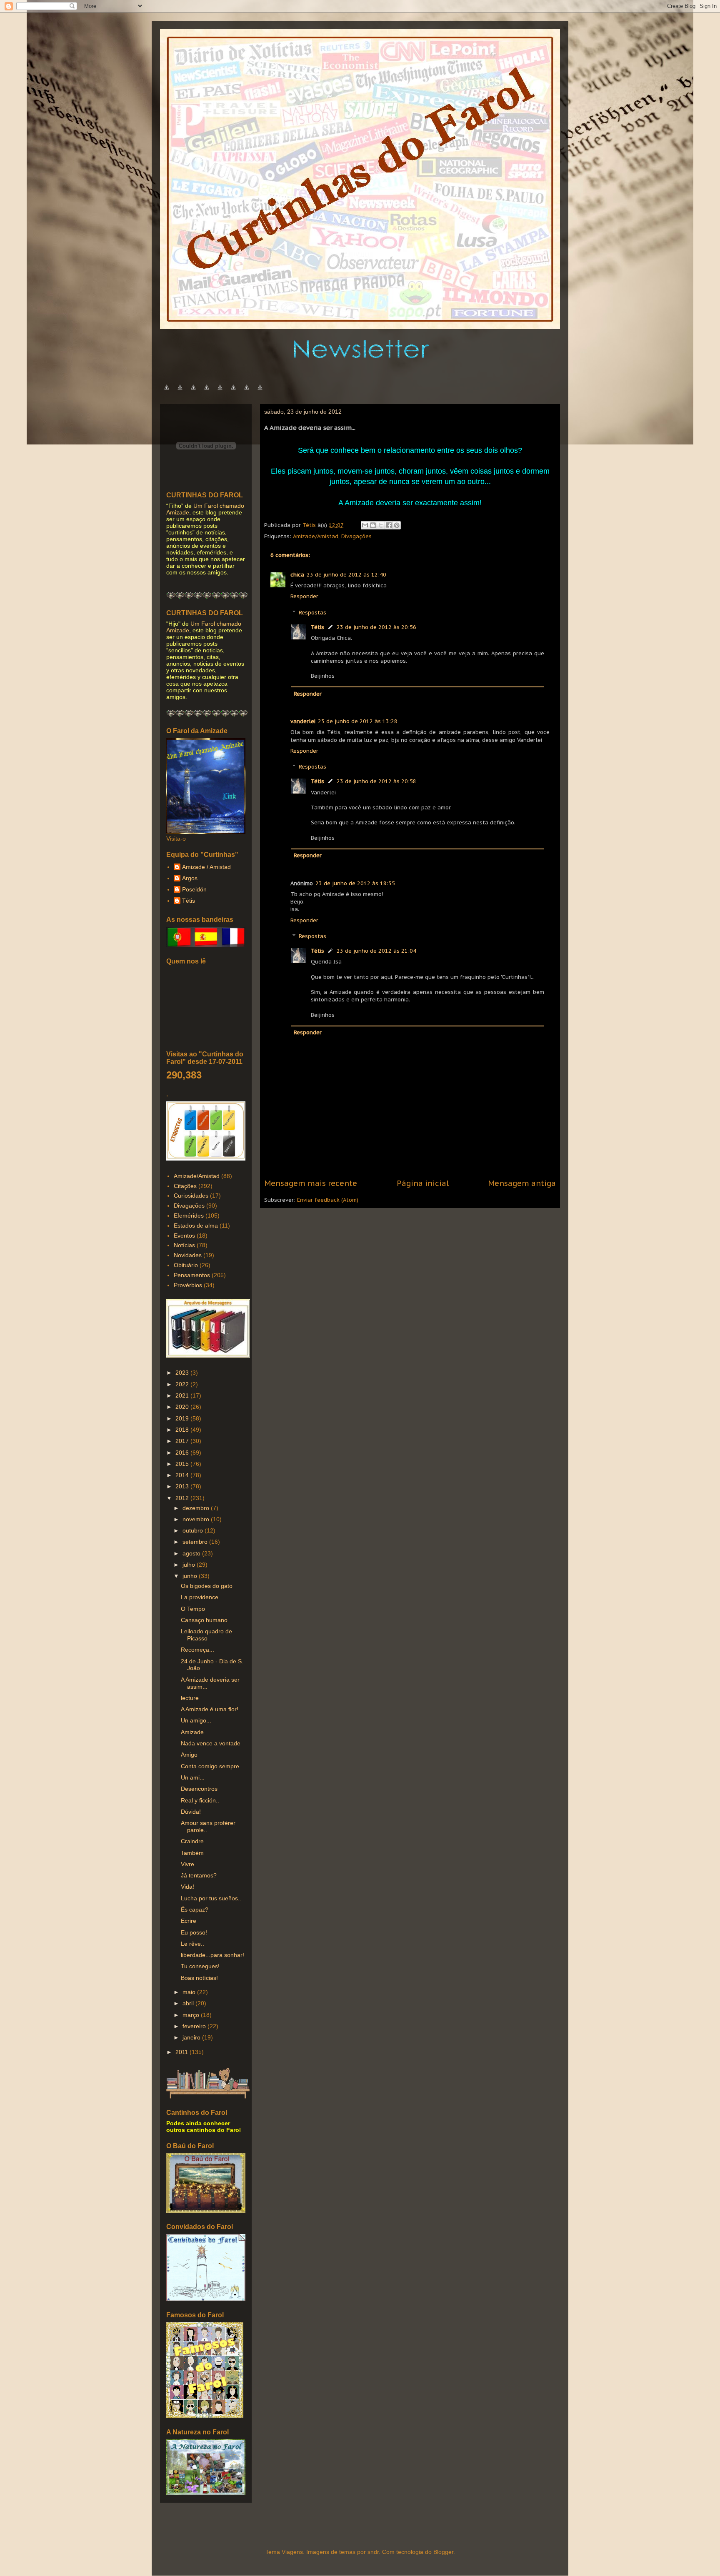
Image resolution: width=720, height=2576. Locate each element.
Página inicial (423, 1183)
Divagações (356, 536)
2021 (183, 1395)
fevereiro (195, 2026)
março (192, 2015)
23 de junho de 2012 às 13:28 (358, 721)
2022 (183, 1384)
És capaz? (195, 1910)
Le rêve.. (192, 1944)
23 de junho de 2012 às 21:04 (376, 951)
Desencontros (199, 1789)
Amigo (189, 1755)
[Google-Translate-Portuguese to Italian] (207, 392)
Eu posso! (194, 1932)
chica (297, 575)
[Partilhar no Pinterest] (397, 525)
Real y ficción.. (200, 1800)
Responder (304, 596)
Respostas (312, 613)
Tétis (317, 627)
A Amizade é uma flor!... (212, 1709)
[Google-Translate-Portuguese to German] (193, 392)
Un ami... (193, 1777)
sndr (373, 2552)
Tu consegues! (200, 1966)
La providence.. (201, 1597)
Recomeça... (197, 1650)
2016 (183, 1453)
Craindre (192, 1841)
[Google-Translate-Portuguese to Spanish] (260, 392)
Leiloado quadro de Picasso (206, 1635)
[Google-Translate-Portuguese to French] (180, 392)
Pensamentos (192, 1275)
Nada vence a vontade (211, 1743)
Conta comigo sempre (210, 1766)
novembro (197, 1519)
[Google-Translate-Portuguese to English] (233, 392)
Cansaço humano (204, 1620)
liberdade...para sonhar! (212, 1955)
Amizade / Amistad (206, 867)
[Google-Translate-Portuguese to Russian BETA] (247, 392)
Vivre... (190, 1864)
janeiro (192, 2037)
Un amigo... (196, 1720)
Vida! (187, 1887)
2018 (183, 1430)
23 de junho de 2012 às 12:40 (346, 575)
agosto (192, 1553)
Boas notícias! (199, 1978)
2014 (183, 1475)
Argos (190, 878)
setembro (196, 1542)
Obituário (186, 1265)
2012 (183, 1498)
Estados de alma (196, 1226)
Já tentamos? (199, 1875)
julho (190, 1565)
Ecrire (189, 1921)
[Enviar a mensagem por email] (365, 525)
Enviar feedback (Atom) (328, 1200)
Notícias (184, 1245)
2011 (182, 2052)
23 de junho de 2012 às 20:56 (376, 627)
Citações (185, 1186)
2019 (183, 1418)
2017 (183, 1441)
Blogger (443, 2552)
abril (189, 2003)
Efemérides (189, 1216)
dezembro (197, 1508)
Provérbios (188, 1285)
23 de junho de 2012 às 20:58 (376, 781)
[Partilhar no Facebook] (389, 525)
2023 (183, 1373)
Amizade (192, 1732)
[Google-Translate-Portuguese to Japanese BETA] (220, 392)
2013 (183, 1486)
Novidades (188, 1255)
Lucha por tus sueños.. (211, 1898)
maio (190, 1992)
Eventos (184, 1236)
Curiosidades (191, 1196)
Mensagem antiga (522, 1183)
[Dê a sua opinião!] (373, 525)
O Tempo (193, 1609)
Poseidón (194, 889)
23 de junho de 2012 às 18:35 (355, 883)
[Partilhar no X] (381, 525)
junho (191, 1576)
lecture (190, 1698)
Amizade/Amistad (316, 536)
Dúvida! (191, 1812)
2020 (183, 1407)
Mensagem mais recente (311, 1183)
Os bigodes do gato (207, 1586)
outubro (194, 1530)
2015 (183, 1464)
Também (192, 1853)
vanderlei (303, 721)
